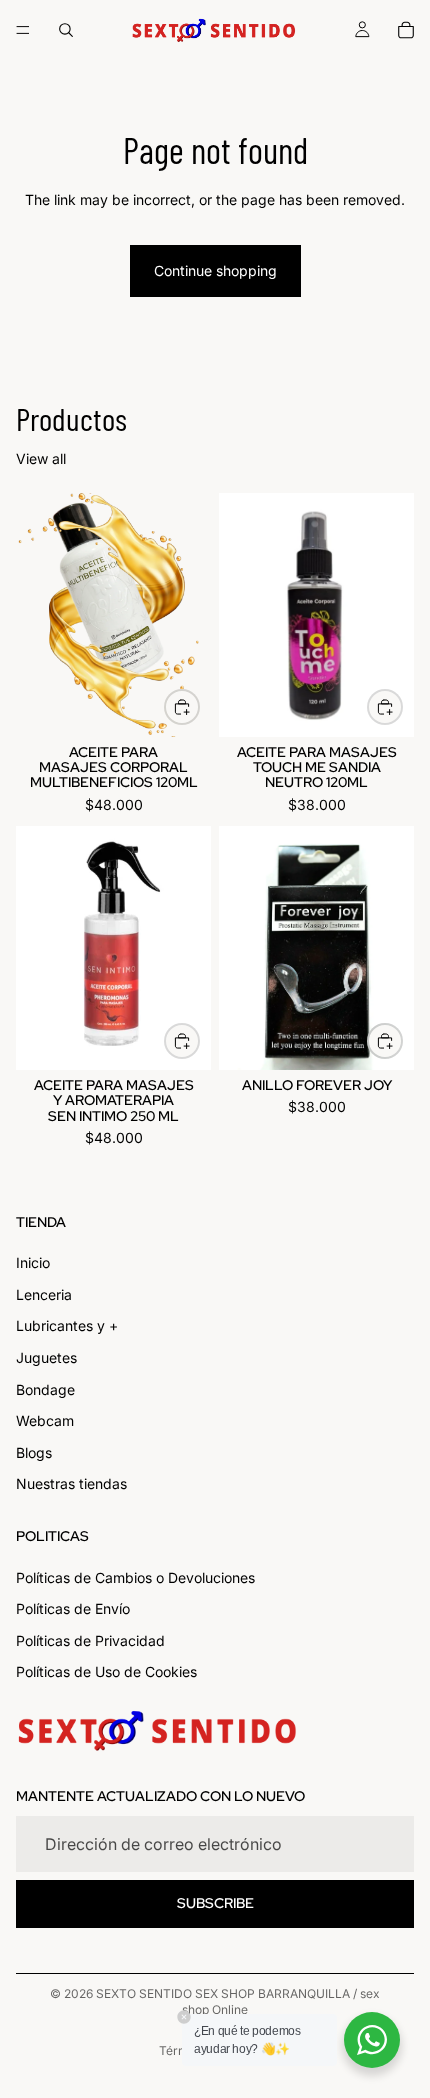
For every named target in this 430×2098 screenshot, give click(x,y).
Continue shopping (215, 270)
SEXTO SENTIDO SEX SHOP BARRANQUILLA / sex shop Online (238, 2002)
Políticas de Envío (73, 1609)
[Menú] (23, 30)
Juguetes (46, 1357)
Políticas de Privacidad (90, 1640)
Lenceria (44, 1294)
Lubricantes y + (67, 1326)
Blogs (34, 1452)
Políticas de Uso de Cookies (106, 1672)
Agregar (402, 707)
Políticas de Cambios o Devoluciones (135, 1577)
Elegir (199, 707)
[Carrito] (406, 30)
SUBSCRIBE (215, 1904)
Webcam (45, 1421)
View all (41, 458)
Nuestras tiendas (71, 1484)
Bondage (45, 1389)
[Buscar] (66, 30)
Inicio (33, 1263)
